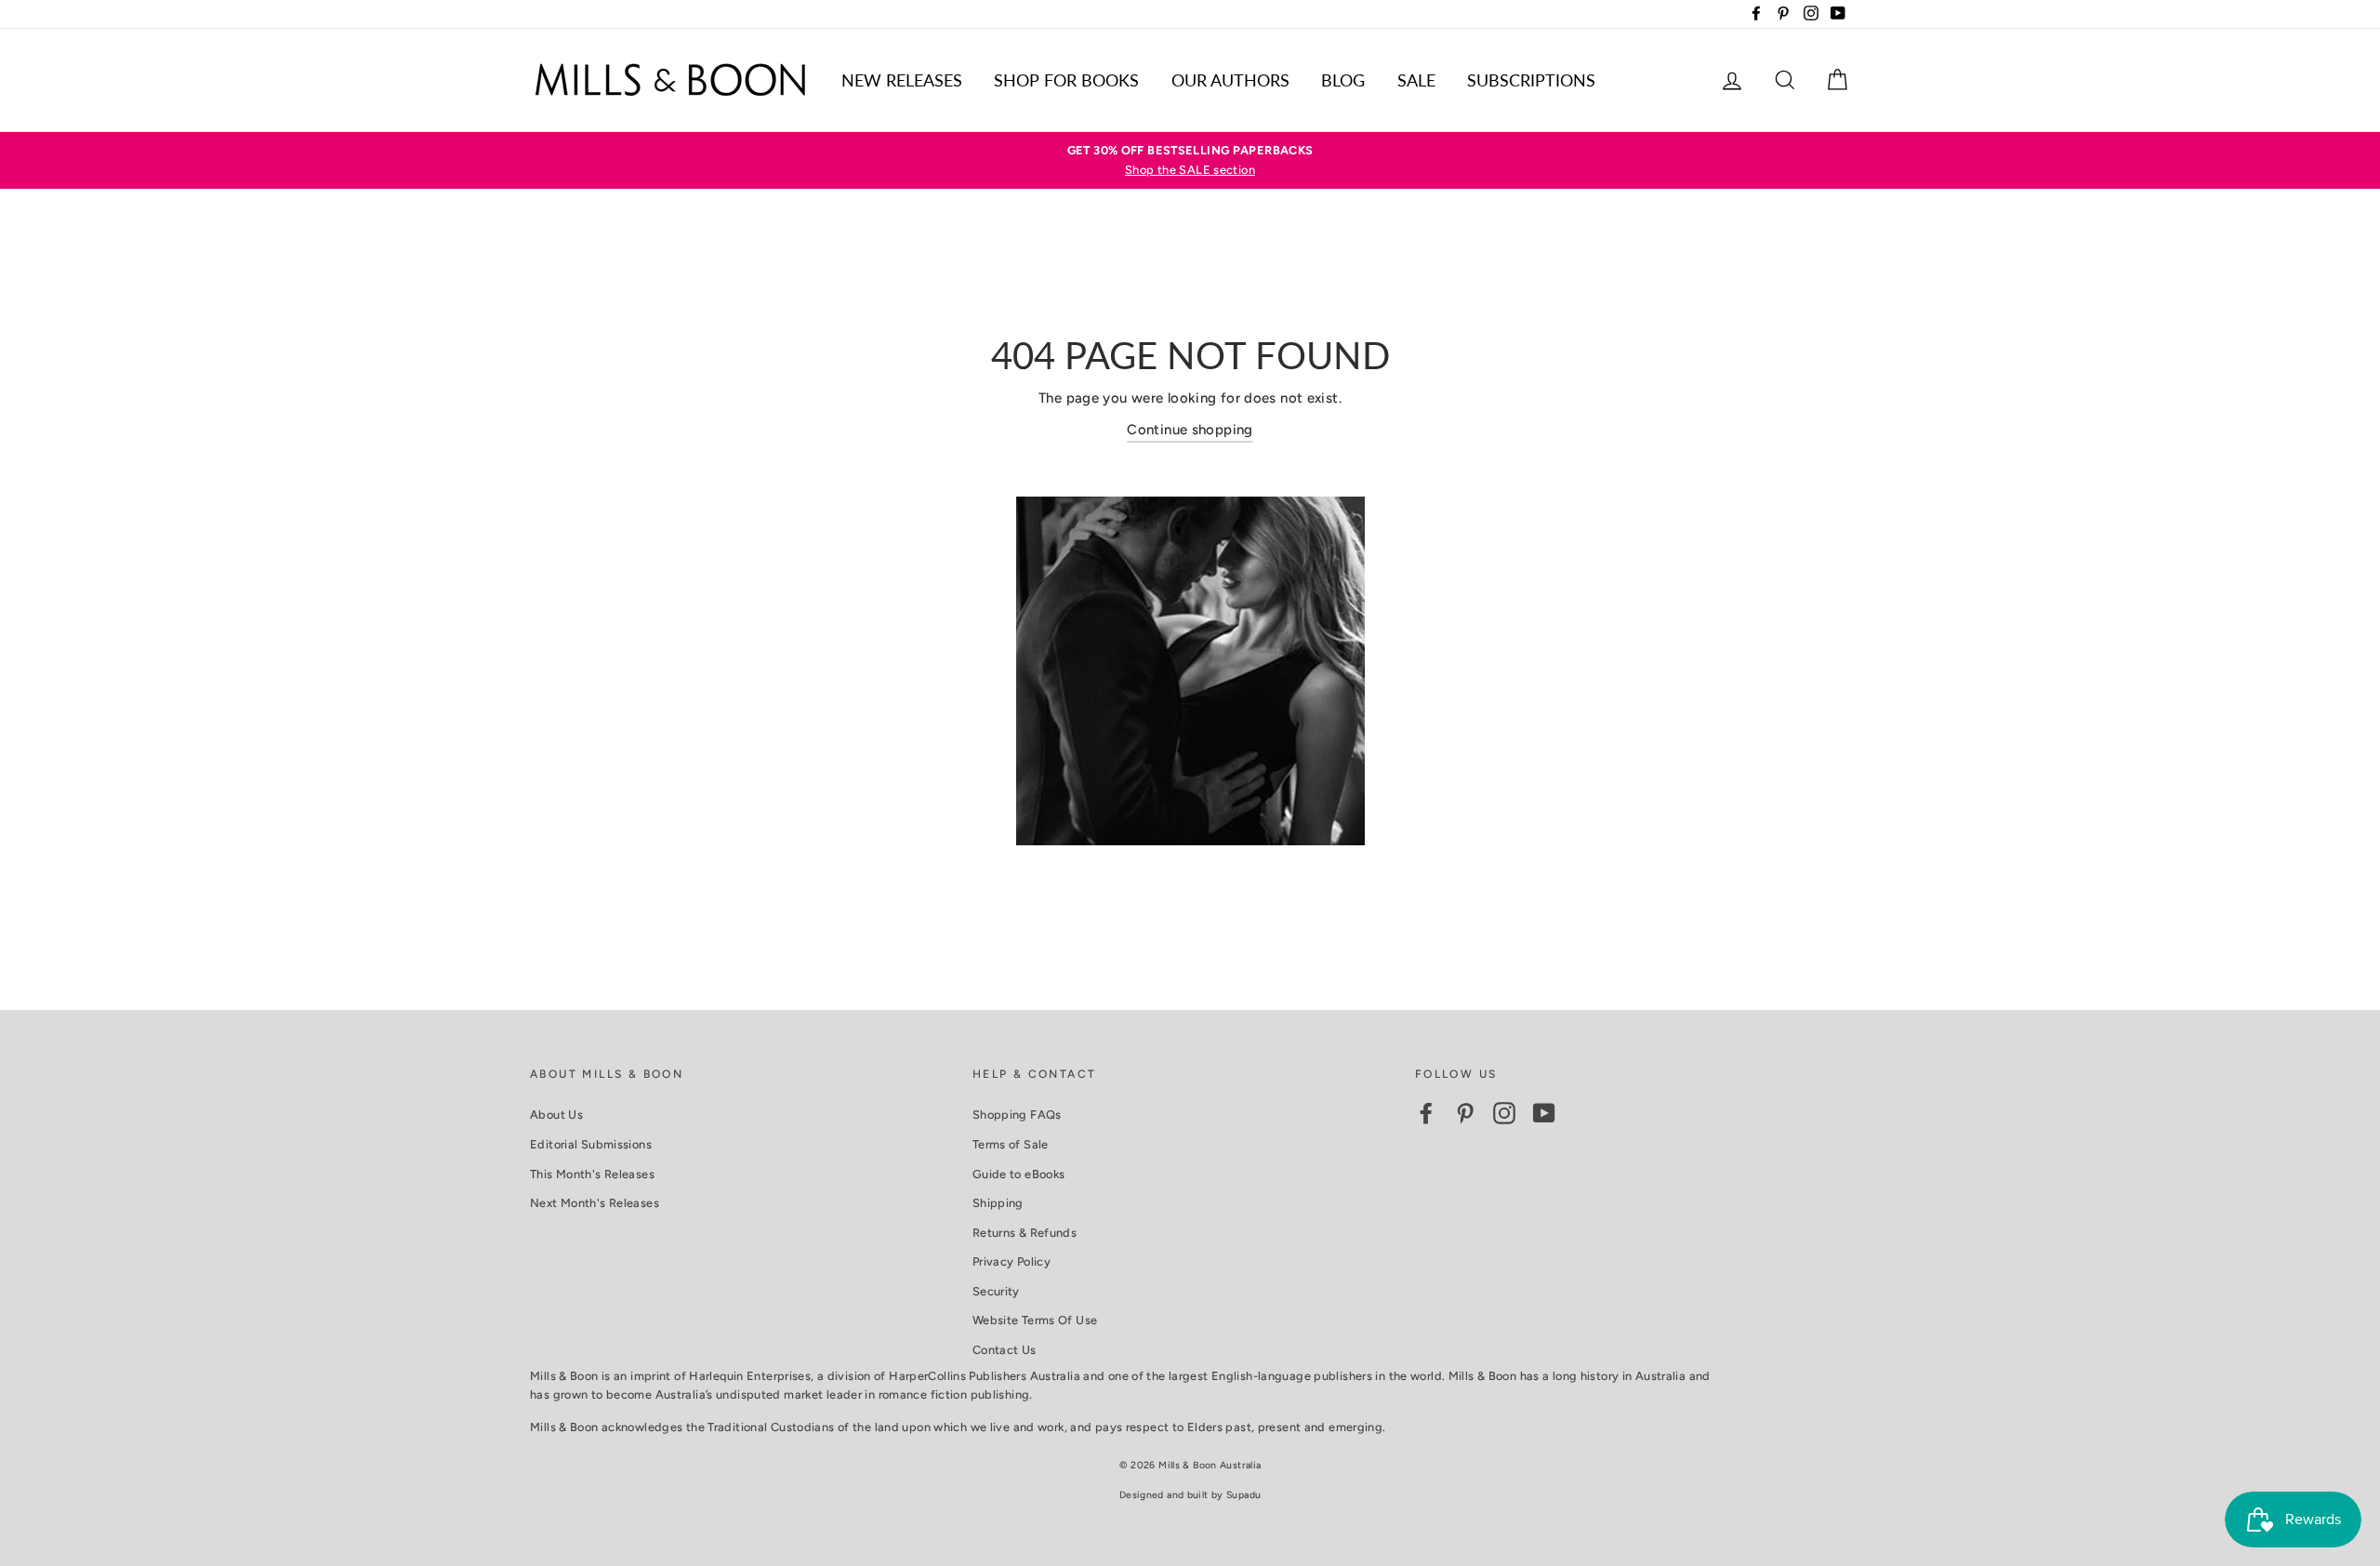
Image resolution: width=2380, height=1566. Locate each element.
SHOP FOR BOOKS (1066, 80)
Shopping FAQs (1017, 1115)
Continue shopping (1190, 430)
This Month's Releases (592, 1174)
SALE (1416, 80)
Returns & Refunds (1025, 1233)
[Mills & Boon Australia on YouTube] (1544, 1113)
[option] (1190, 160)
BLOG (1343, 80)
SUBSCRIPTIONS (1531, 80)
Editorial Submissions (591, 1144)
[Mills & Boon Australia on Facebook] (1426, 1113)
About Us (556, 1115)
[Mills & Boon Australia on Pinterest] (1465, 1113)
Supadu (1243, 1495)
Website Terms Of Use (1035, 1320)
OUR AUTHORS (1230, 80)
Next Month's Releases (595, 1203)
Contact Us (1005, 1350)
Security (996, 1291)
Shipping (998, 1203)
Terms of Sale (1011, 1144)
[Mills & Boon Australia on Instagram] (1504, 1113)
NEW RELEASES (902, 80)
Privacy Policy (1011, 1261)
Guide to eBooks (1019, 1174)
